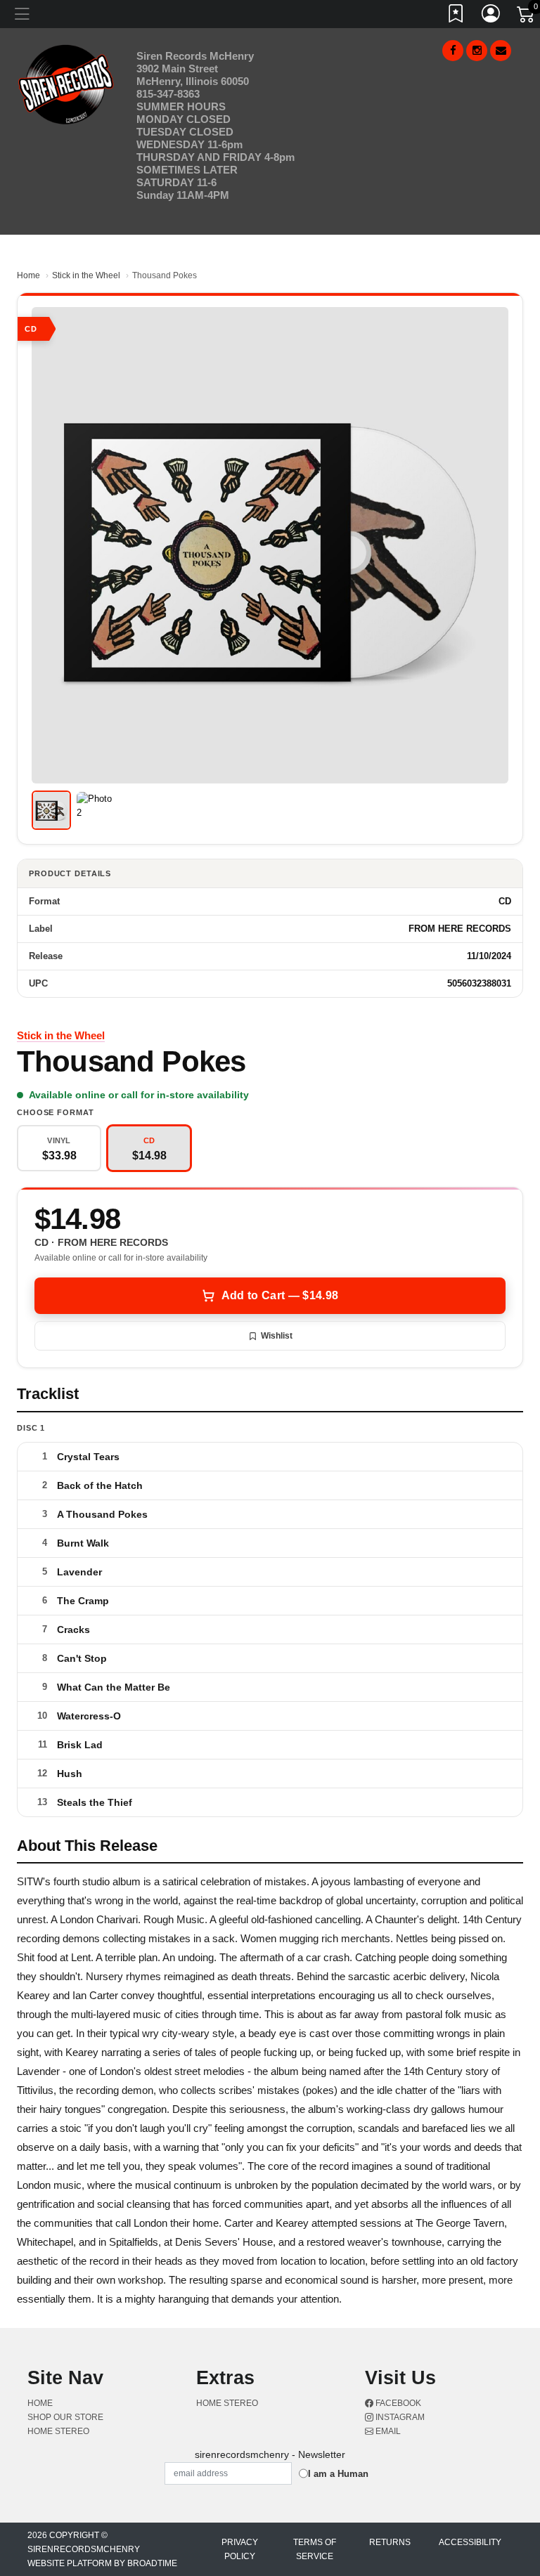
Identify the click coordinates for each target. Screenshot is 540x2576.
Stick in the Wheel (86, 275)
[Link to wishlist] (456, 16)
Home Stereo (58, 2431)
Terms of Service (315, 2549)
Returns (390, 2542)
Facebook (397, 2403)
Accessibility (470, 2542)
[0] (527, 17)
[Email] (501, 51)
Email (387, 2431)
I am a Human (338, 2474)
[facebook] (453, 51)
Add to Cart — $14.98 (280, 1295)
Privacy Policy (240, 2549)
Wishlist (277, 1336)
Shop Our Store (65, 2417)
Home (28, 275)
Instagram (399, 2417)
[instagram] (477, 51)
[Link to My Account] (491, 16)
